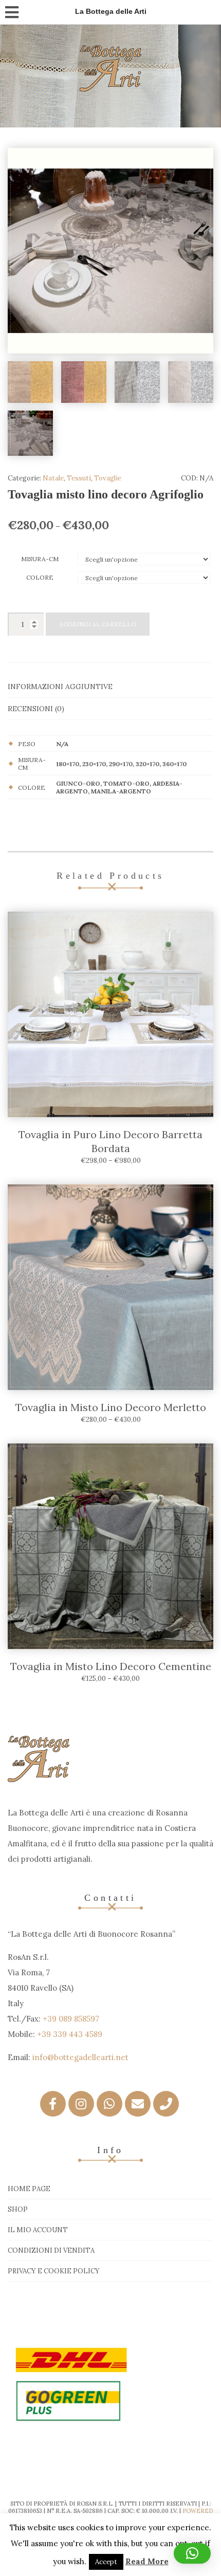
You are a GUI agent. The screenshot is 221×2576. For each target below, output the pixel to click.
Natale (53, 478)
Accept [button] (106, 2562)
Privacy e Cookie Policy (54, 2271)
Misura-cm (40, 559)
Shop (18, 2209)
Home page (29, 2189)
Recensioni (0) (36, 709)
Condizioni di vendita (51, 2250)
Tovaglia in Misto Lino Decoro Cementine (111, 1666)
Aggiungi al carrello (98, 624)
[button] (192, 2553)
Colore (40, 577)
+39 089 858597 (71, 2019)
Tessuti (79, 478)
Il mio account (38, 2230)
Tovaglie (108, 478)
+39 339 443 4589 (70, 2034)
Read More (147, 2561)
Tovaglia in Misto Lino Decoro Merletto (111, 1407)
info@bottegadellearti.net (80, 2057)
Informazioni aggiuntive (60, 687)
